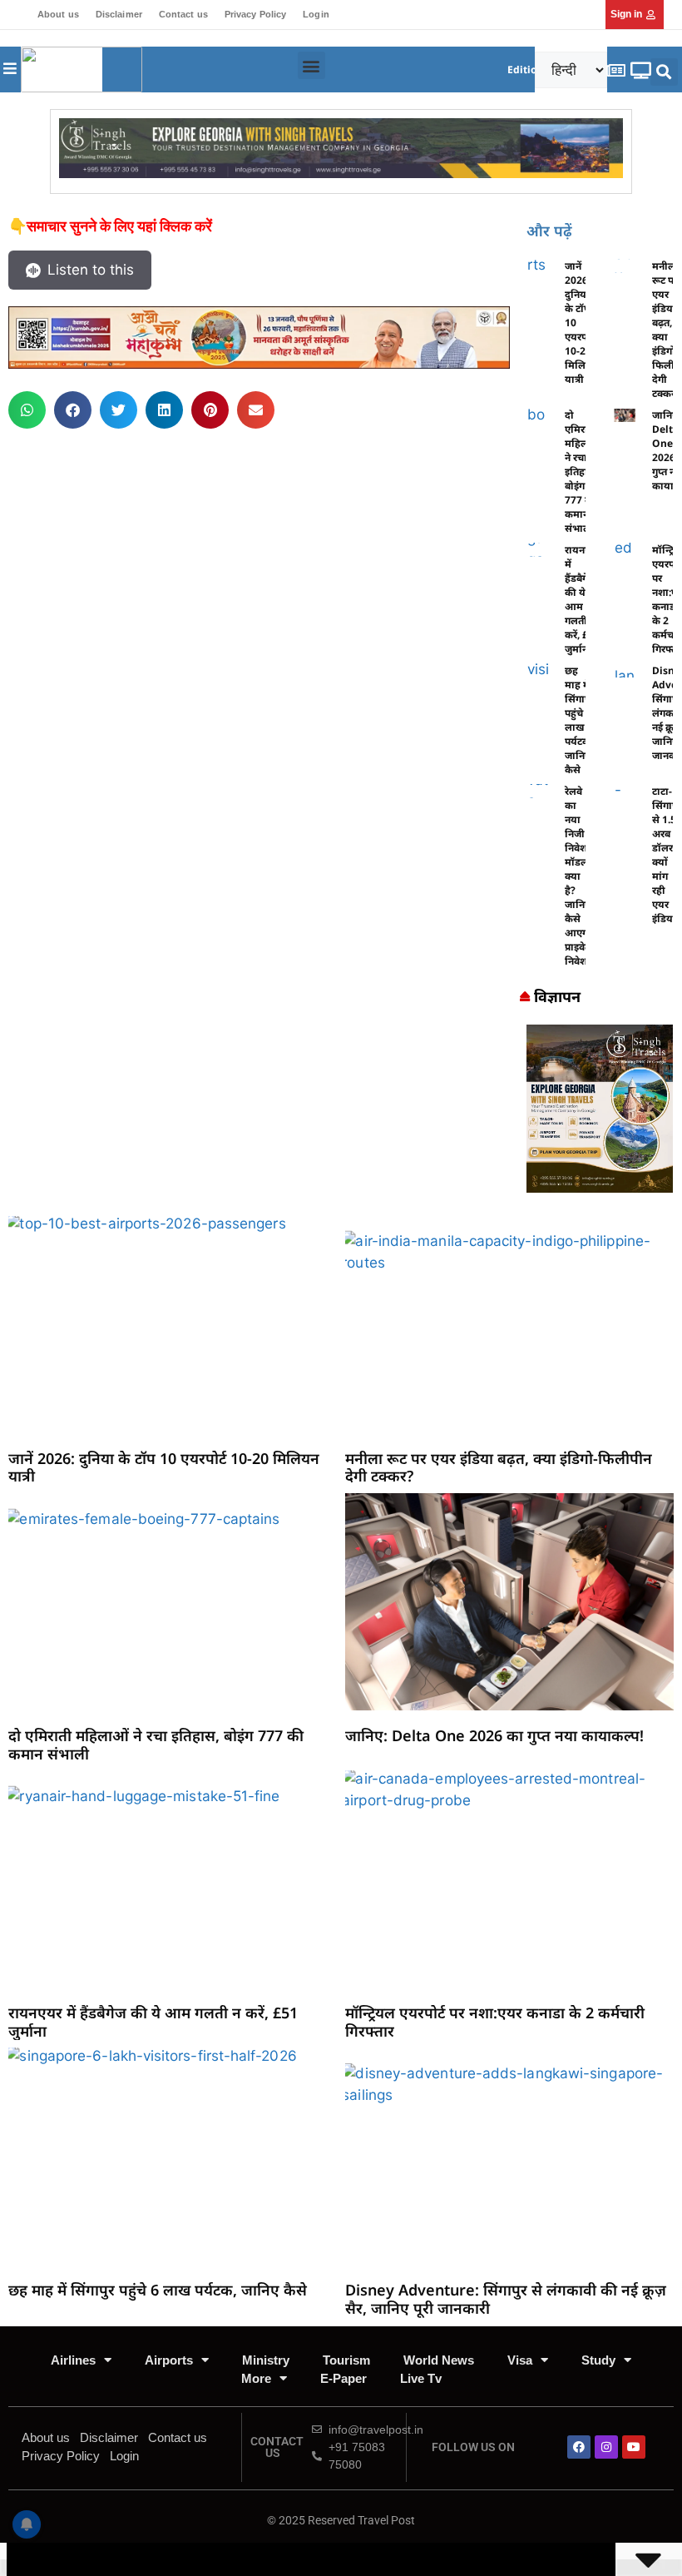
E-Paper (343, 2378)
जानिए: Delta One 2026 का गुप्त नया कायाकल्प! (494, 1735)
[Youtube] (634, 2447)
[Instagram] (606, 2447)
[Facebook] (579, 2447)
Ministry (266, 2360)
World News (439, 2360)
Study (598, 2360)
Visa (520, 2360)
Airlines (73, 2360)
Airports (169, 2360)
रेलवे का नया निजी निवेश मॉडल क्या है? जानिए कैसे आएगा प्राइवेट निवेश (578, 876)
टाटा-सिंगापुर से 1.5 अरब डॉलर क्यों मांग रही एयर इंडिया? (667, 855)
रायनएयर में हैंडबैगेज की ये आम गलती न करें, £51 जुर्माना (153, 2022)
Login (316, 14)
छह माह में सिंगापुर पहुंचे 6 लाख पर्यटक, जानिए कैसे (580, 720)
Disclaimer (119, 14)
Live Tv (421, 2378)
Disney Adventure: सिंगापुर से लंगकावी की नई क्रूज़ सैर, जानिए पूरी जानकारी (506, 2299)
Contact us (183, 14)
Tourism (346, 2360)
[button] (311, 65)
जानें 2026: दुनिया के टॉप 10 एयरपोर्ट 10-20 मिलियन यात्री (164, 1467)
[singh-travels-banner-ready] (341, 173)
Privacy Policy (255, 14)
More (256, 2378)
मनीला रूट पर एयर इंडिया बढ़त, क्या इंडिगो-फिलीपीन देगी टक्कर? (499, 1467)
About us (58, 14)
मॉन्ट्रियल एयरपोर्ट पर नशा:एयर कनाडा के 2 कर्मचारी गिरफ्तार (495, 2022)
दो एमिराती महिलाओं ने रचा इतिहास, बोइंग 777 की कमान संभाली (584, 472)
